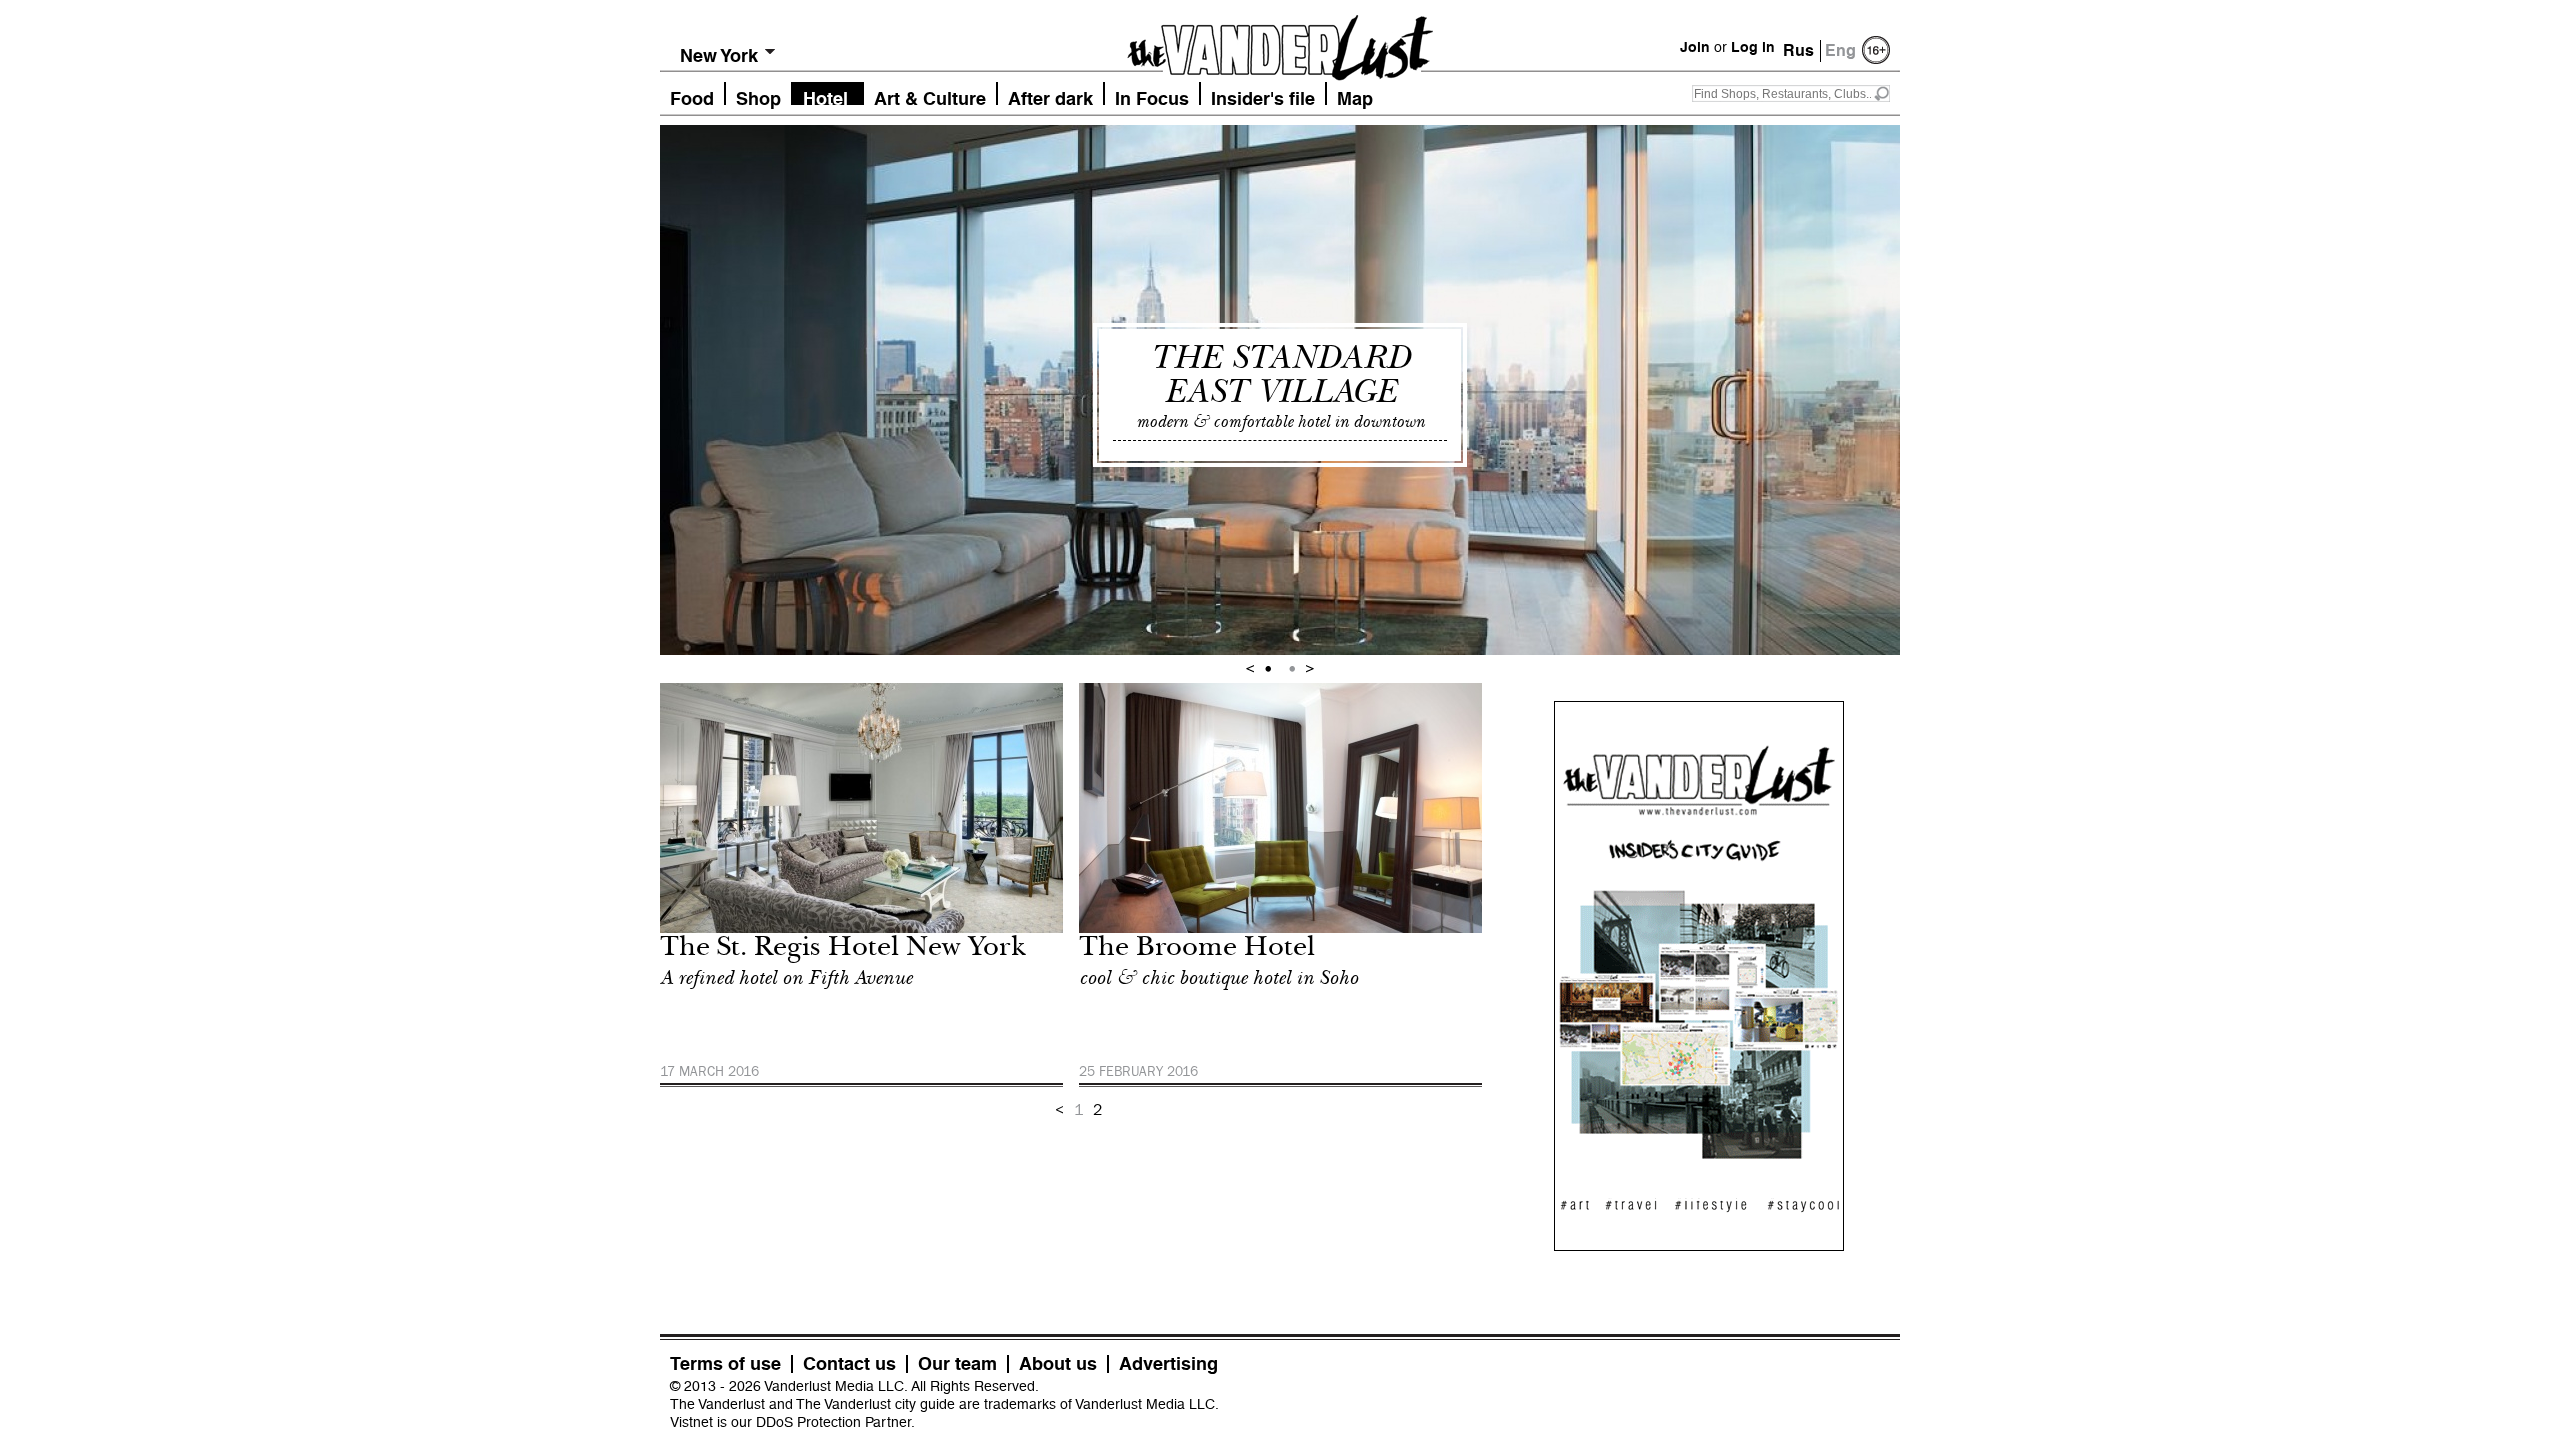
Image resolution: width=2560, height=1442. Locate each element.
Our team (957, 1364)
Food (692, 96)
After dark (1050, 96)
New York (719, 55)
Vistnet (691, 1422)
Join (1695, 47)
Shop (758, 96)
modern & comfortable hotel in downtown (1280, 421)
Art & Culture (930, 96)
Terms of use (725, 1364)
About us (1058, 1364)
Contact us (849, 1364)
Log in (1753, 47)
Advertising (1168, 1364)
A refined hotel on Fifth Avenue (786, 978)
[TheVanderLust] (1280, 42)
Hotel (825, 96)
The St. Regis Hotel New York (843, 949)
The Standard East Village (1280, 374)
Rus (1798, 50)
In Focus (1152, 96)
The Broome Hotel (1197, 949)
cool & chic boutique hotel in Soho (1218, 978)
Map (1355, 96)
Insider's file (1263, 96)
